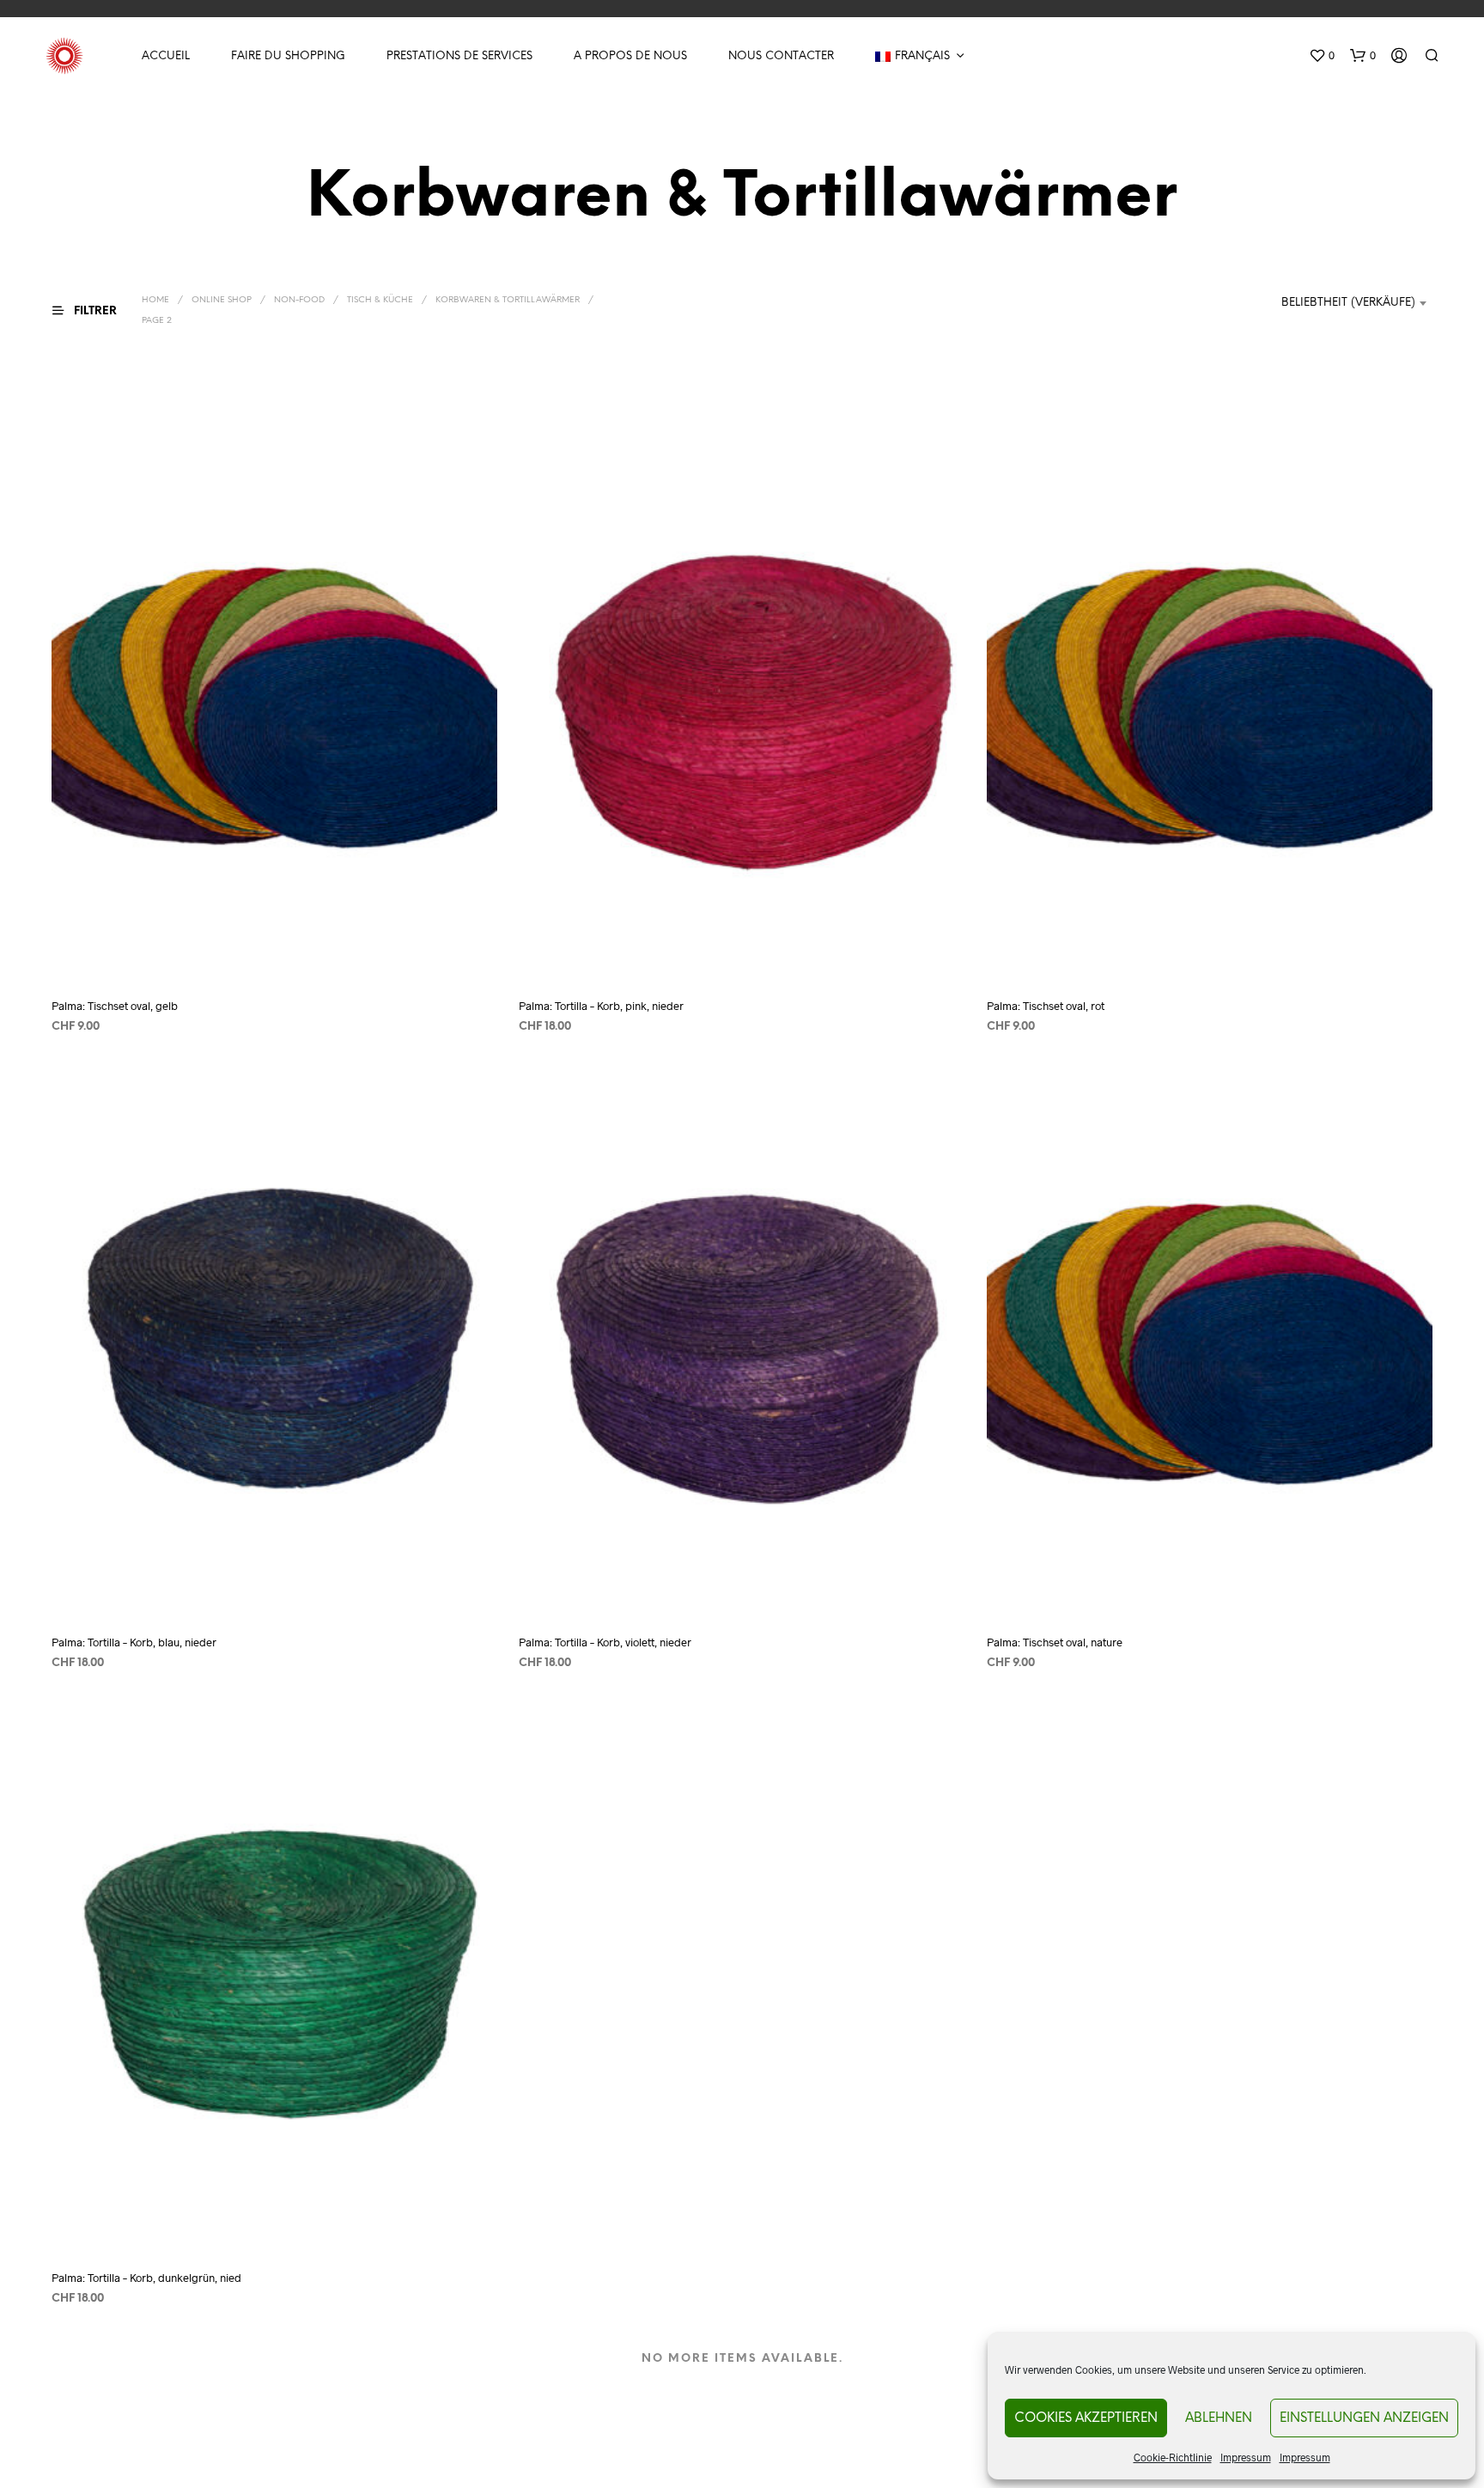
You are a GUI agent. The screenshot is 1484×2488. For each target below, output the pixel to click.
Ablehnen (1219, 2418)
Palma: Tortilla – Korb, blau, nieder (134, 1642)
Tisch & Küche (380, 300)
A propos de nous (630, 56)
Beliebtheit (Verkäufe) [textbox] (1348, 303)
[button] (1322, 56)
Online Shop (222, 300)
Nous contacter (781, 56)
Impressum (1246, 2457)
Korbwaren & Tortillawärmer (508, 300)
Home (155, 300)
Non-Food (299, 300)
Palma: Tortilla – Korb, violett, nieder (605, 1642)
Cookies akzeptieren (1086, 2418)
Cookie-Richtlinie (1173, 2457)
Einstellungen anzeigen (1364, 2418)
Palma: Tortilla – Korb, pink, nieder (601, 1007)
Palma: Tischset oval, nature (1055, 1642)
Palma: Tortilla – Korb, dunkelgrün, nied (146, 2278)
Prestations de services (459, 56)
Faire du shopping (288, 56)
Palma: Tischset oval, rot (1046, 1007)
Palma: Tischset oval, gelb (115, 1007)
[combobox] (1326, 303)
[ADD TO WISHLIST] (275, 952)
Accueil (166, 56)
